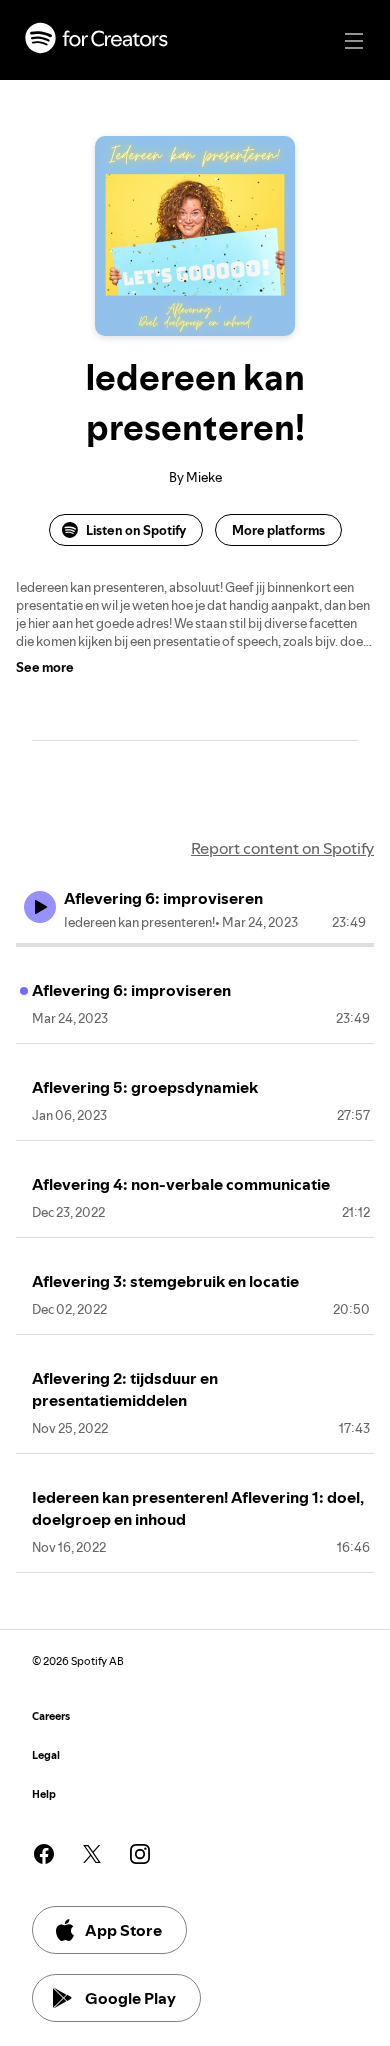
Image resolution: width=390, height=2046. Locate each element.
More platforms (278, 530)
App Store (123, 1930)
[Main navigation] (354, 41)
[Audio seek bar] (195, 945)
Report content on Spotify (282, 848)
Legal (46, 1755)
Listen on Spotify (136, 530)
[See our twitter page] (92, 1854)
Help (44, 1794)
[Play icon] (40, 907)
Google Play (130, 1998)
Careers (51, 1716)
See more (45, 667)
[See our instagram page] (140, 1854)
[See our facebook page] (44, 1854)
